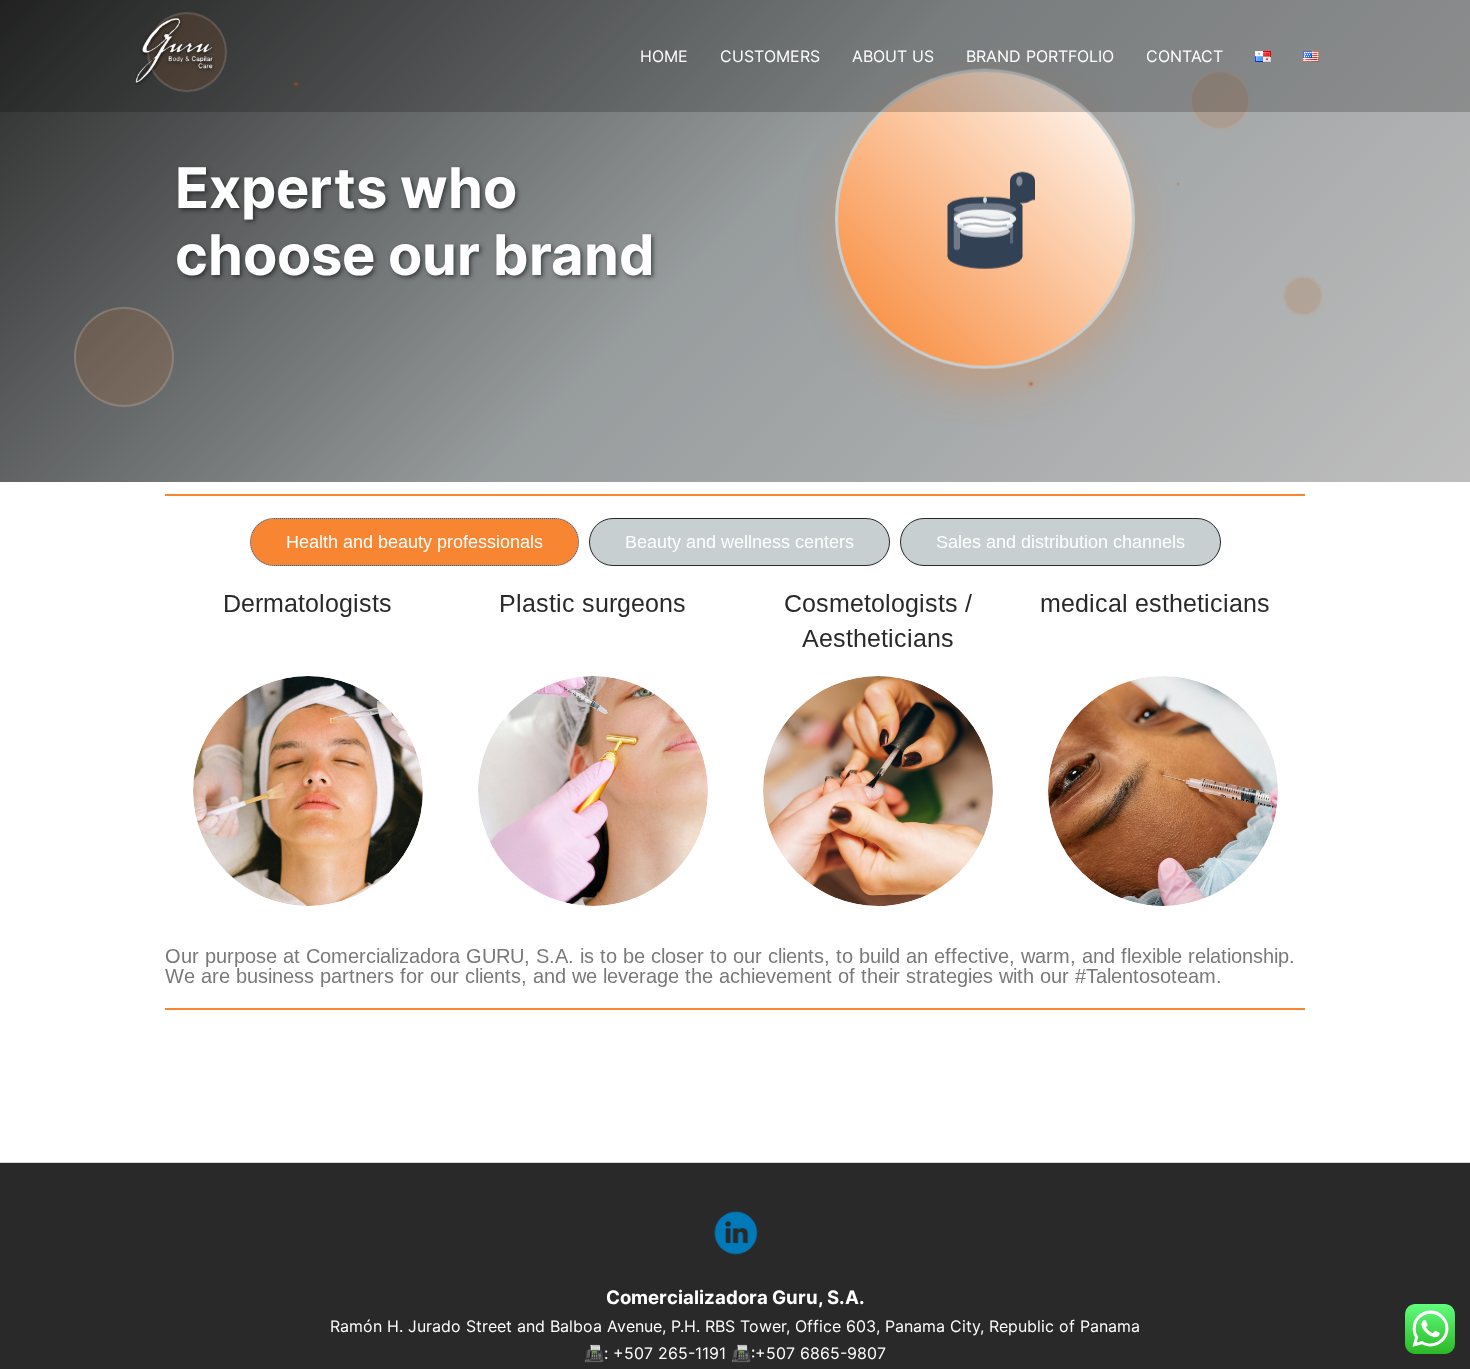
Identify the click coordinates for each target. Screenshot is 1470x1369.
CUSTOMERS (770, 56)
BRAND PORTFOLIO (1040, 56)
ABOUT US (893, 56)
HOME (664, 56)
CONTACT (1184, 56)
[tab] (414, 542)
